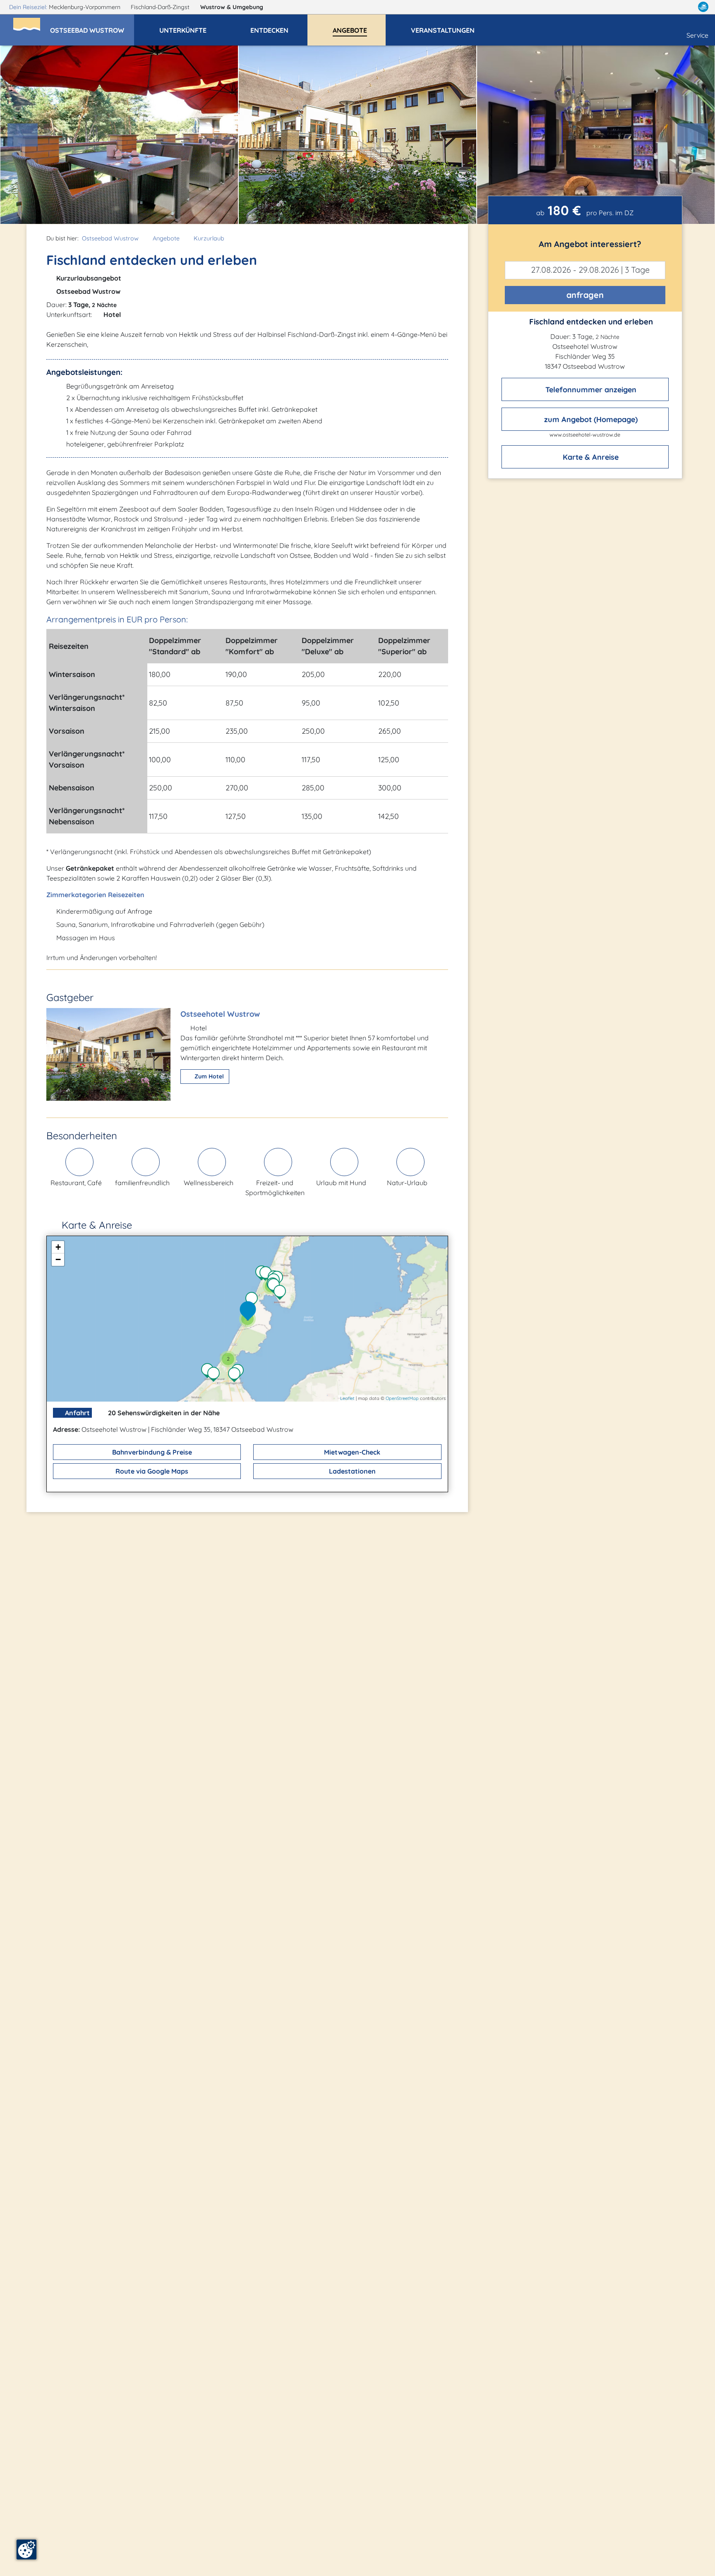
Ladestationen (352, 1471)
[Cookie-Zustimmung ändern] (26, 2550)
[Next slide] (693, 135)
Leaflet (347, 1398)
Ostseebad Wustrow (110, 238)
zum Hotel (208, 1076)
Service (697, 35)
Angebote (166, 238)
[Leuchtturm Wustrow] (254, 1300)
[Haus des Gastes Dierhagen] (216, 1375)
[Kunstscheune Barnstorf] (282, 1293)
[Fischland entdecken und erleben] (250, 1311)
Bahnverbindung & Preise (151, 1452)
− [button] (58, 1259)
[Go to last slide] (23, 135)
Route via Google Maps (151, 1471)
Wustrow (232, 7)
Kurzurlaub (209, 238)
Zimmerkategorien (76, 895)
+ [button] (58, 1247)
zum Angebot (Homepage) (590, 419)
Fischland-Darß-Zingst (161, 7)
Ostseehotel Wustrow (220, 1014)
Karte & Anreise (590, 457)
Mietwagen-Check (351, 1452)
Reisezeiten (126, 895)
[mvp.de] (703, 7)
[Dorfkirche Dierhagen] (236, 1376)
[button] (92, 26)
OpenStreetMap (402, 1398)
